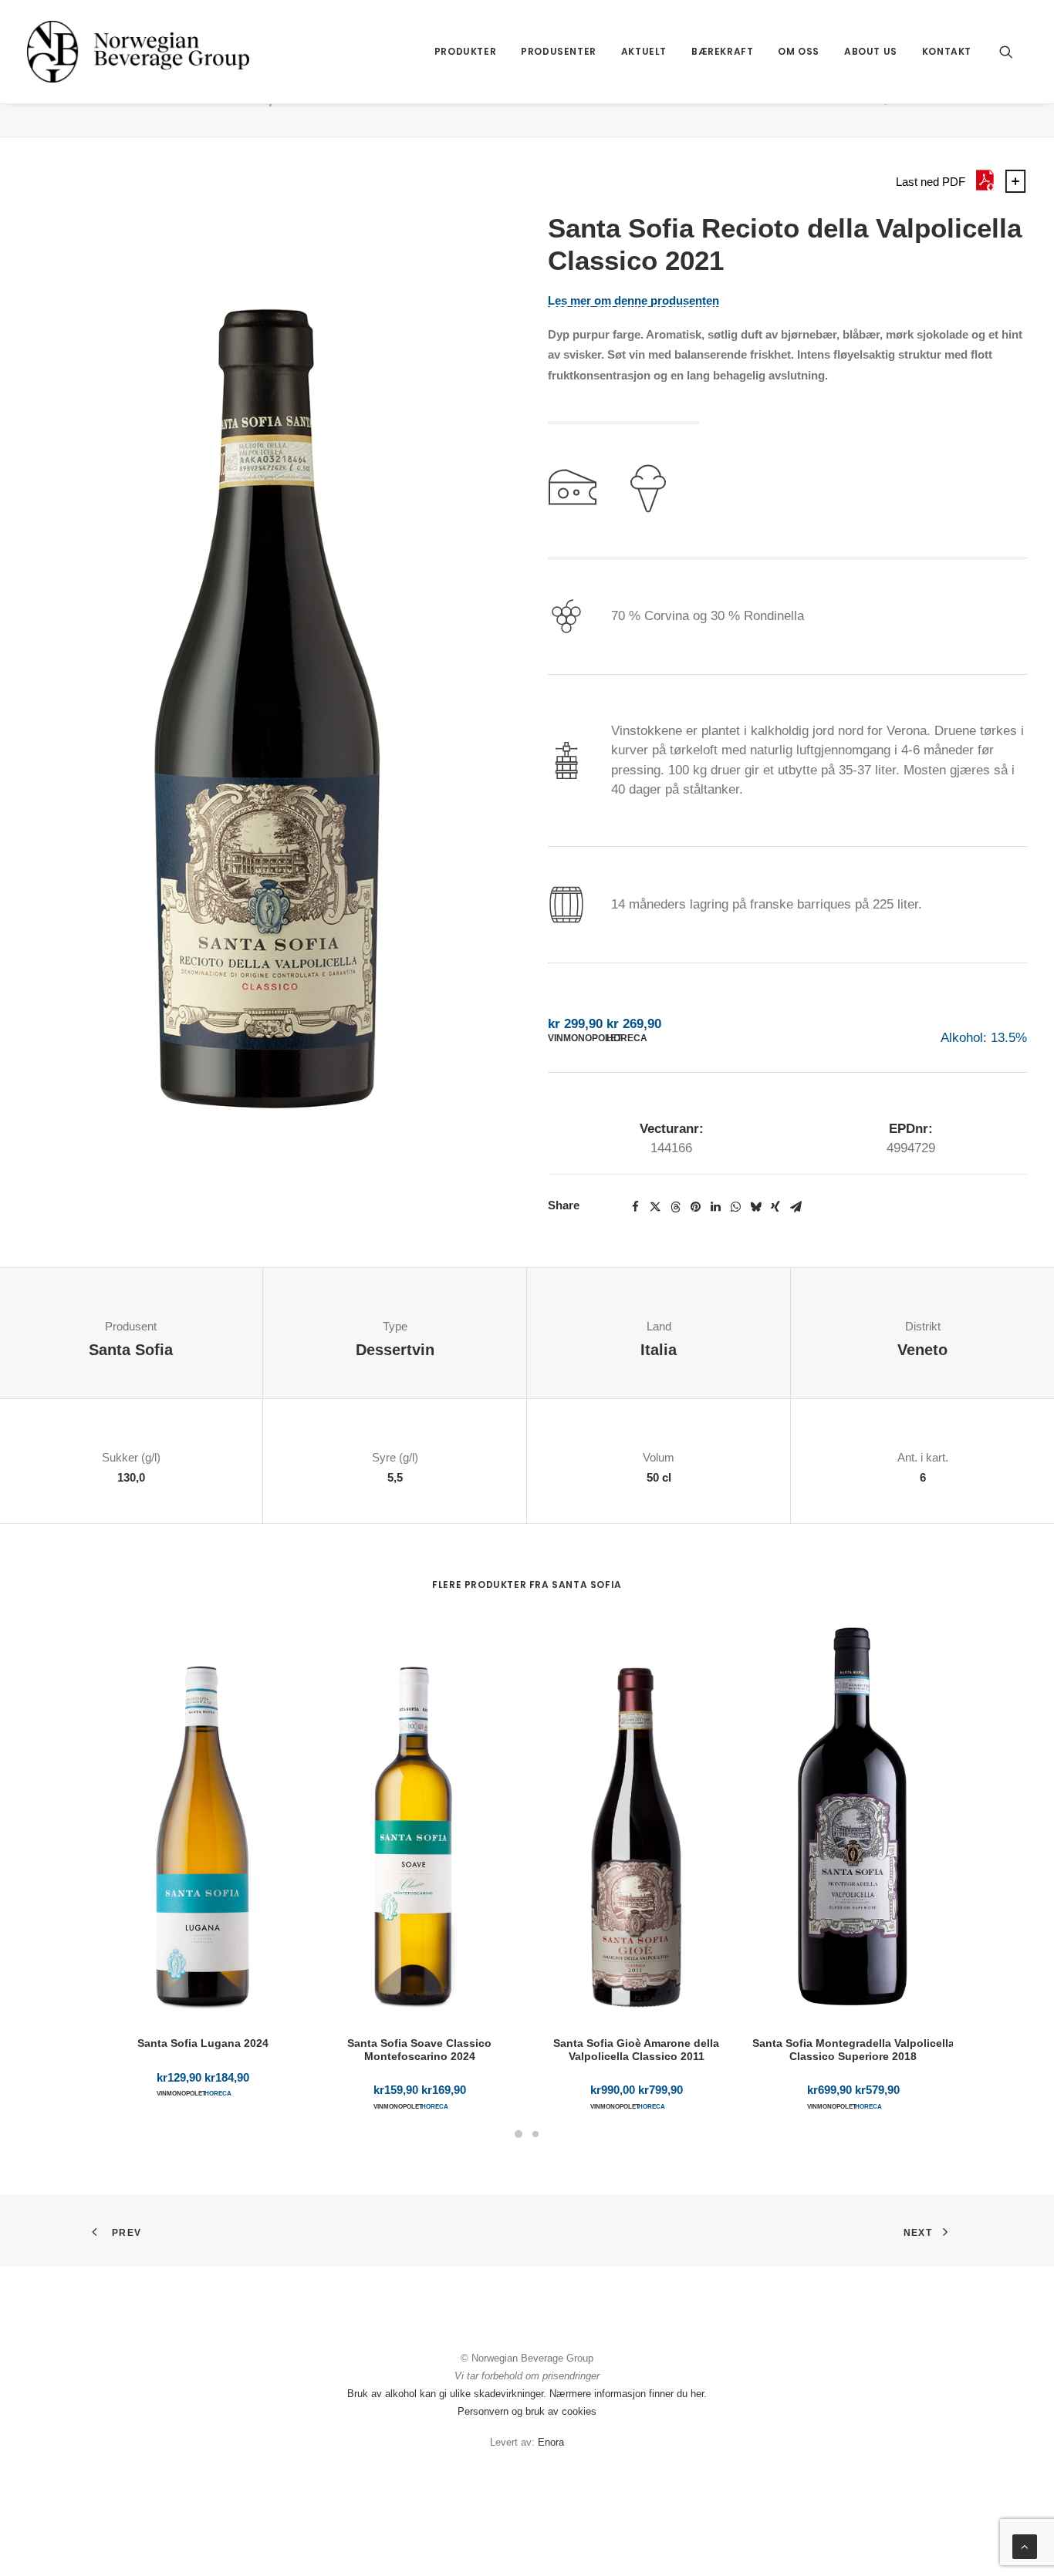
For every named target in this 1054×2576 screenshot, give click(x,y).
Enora (551, 2442)
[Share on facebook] (635, 1207)
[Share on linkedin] (715, 1207)
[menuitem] (465, 52)
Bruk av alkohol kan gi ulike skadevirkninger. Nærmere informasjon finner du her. (527, 2394)
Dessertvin (395, 1350)
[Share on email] (796, 1207)
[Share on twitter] (655, 1207)
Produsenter (559, 51)
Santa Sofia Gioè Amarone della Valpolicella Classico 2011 (636, 2050)
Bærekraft (722, 51)
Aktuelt (644, 51)
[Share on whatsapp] (735, 1207)
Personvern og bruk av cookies (527, 2411)
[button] (1013, 52)
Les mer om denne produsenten (633, 301)
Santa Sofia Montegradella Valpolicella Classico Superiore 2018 (853, 2050)
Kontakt (947, 51)
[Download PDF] (985, 189)
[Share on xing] (775, 1207)
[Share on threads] (675, 1207)
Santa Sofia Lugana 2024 (203, 2043)
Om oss (799, 51)
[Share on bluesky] (755, 1207)
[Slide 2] (535, 2134)
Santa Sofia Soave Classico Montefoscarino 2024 (419, 2050)
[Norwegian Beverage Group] (138, 52)
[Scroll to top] (1025, 2546)
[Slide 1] (519, 2134)
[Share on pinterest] (695, 1207)
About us (871, 51)
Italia (659, 1350)
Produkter (465, 51)
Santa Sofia (131, 1350)
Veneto (922, 1350)
